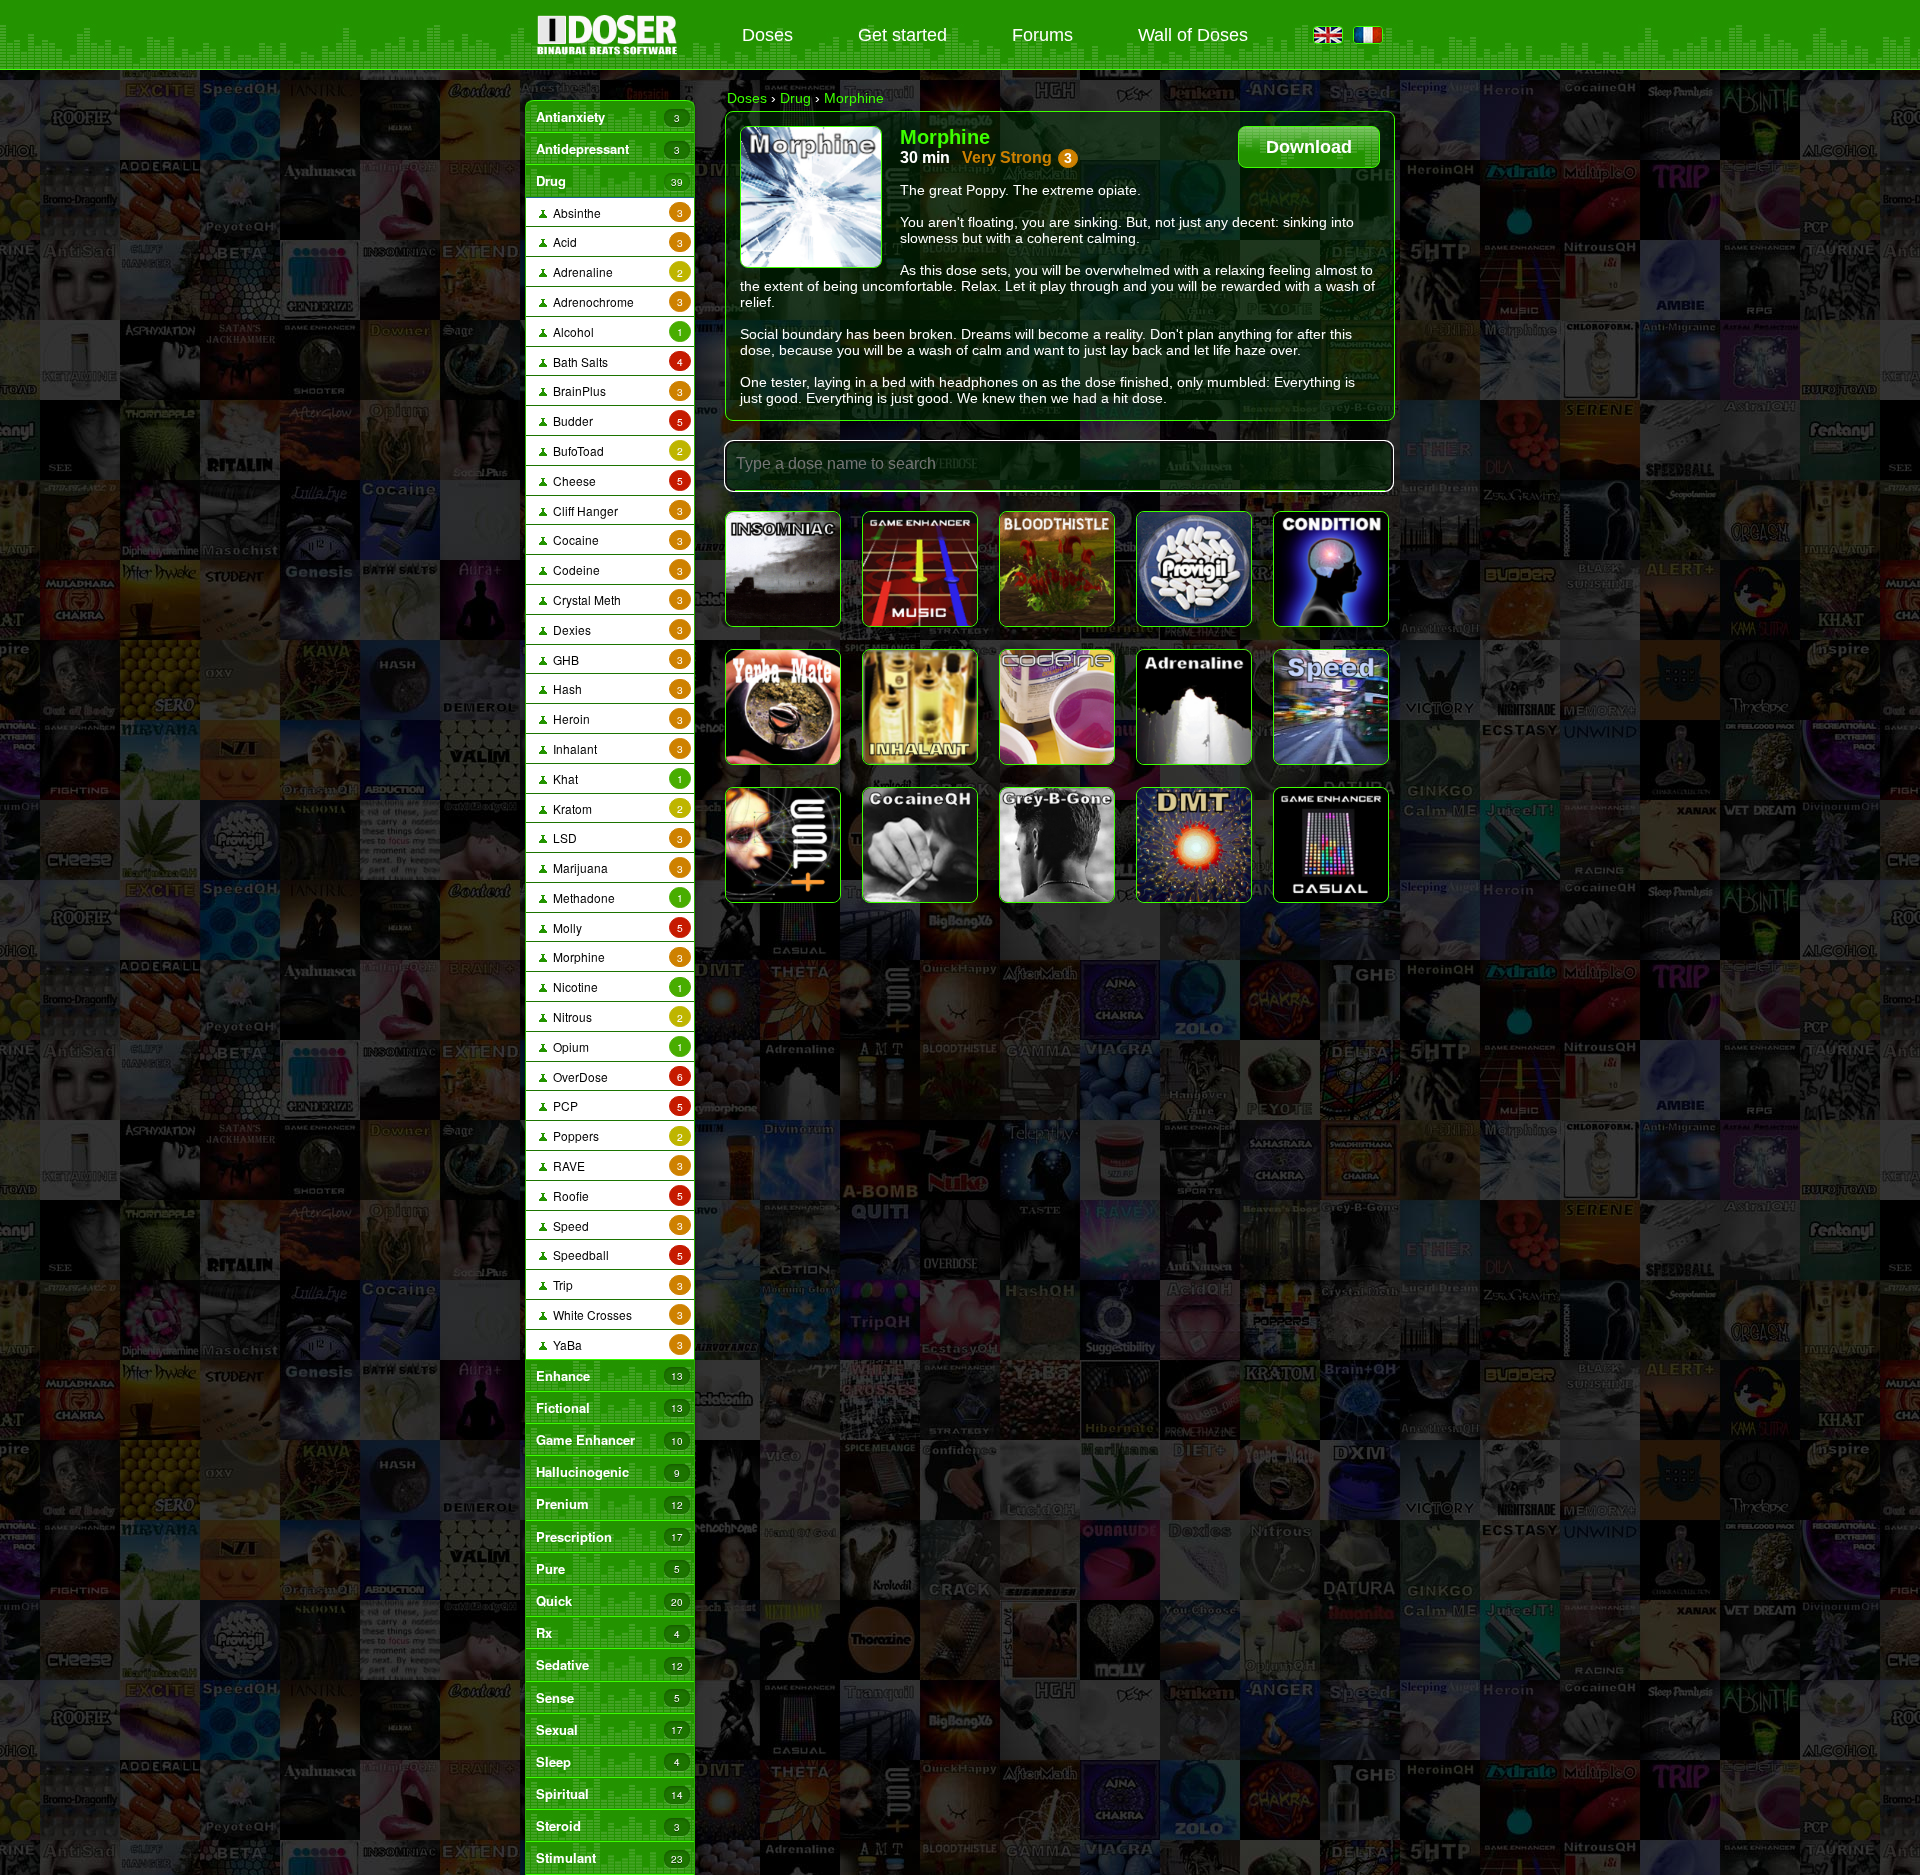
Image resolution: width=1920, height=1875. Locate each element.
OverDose (615, 1076)
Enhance (609, 1375)
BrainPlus (615, 390)
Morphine (615, 956)
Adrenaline (615, 271)
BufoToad (615, 450)
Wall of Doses (1193, 35)
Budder (615, 420)
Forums (1042, 35)
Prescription (609, 1536)
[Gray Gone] (1057, 845)
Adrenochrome (615, 301)
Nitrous (615, 1016)
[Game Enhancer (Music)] (920, 569)
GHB (615, 659)
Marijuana (615, 867)
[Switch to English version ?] (1328, 36)
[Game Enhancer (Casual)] (1331, 845)
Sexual (609, 1729)
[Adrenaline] (1194, 707)
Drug (609, 180)
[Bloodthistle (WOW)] (1057, 569)
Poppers (615, 1135)
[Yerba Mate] (783, 707)
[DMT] (1194, 845)
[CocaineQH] (920, 845)
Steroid (607, 1825)
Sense (607, 1697)
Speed (615, 1225)
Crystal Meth (615, 599)
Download (1309, 147)
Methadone (615, 897)
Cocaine (615, 539)
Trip (615, 1284)
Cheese (615, 480)
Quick (609, 1600)
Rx (607, 1632)
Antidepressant (607, 148)
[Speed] (1331, 707)
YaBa (615, 1344)
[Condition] (1331, 569)
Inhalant (615, 748)
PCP (615, 1105)
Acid (615, 241)
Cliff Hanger (615, 510)
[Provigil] (1194, 569)
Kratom (615, 808)
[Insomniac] (783, 569)
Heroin (615, 718)
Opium (615, 1046)
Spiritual (609, 1793)
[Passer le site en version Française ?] (1368, 36)
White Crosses (615, 1314)
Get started (902, 35)
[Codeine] (1057, 707)
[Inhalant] (920, 707)
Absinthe (615, 212)
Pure (607, 1568)
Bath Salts (615, 361)
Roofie (615, 1195)
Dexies (615, 629)
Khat (615, 778)
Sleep (607, 1761)
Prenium (609, 1503)
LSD (615, 837)
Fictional (609, 1407)
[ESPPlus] (783, 845)
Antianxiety (607, 116)
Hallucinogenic (607, 1471)
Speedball (615, 1254)
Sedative (609, 1664)
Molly (615, 927)
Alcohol (615, 331)
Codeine (615, 569)
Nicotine (615, 986)
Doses (767, 35)
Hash (615, 688)
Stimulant (609, 1857)
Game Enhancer (609, 1439)
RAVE (615, 1165)
